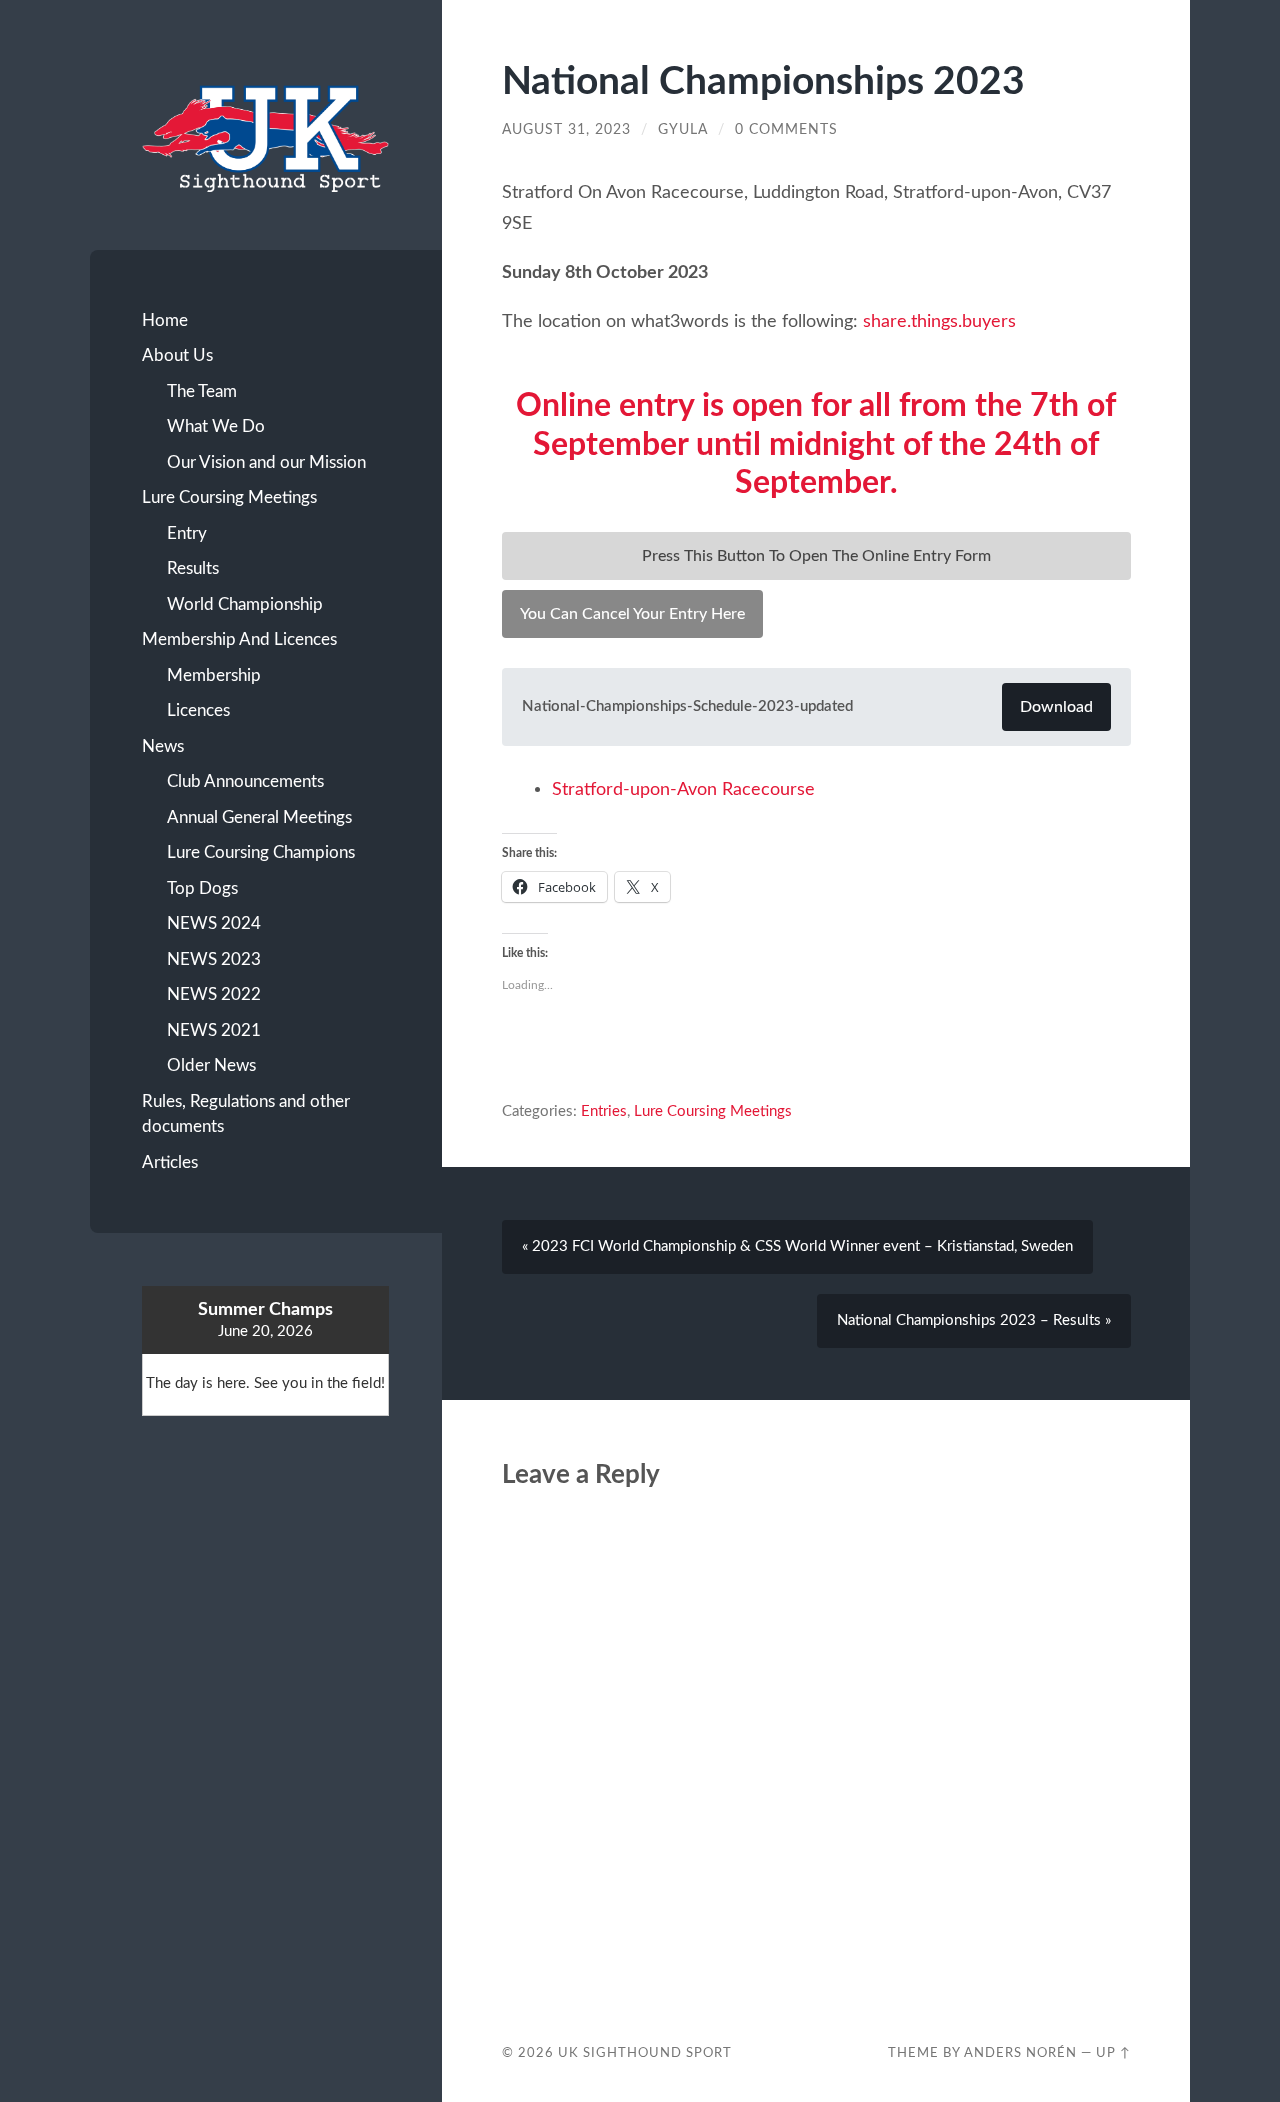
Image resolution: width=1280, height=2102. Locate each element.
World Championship (245, 604)
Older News (211, 1065)
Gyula (683, 130)
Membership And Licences (239, 639)
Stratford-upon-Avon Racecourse (683, 789)
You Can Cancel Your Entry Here (632, 614)
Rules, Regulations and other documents (246, 1114)
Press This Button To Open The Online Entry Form (816, 556)
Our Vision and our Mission (266, 462)
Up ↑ (1113, 2053)
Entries (604, 1111)
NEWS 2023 (214, 959)
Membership (214, 675)
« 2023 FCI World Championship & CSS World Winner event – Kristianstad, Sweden (797, 1246)
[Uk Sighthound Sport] (265, 137)
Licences (198, 710)
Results (193, 568)
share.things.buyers (939, 321)
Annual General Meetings (259, 817)
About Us (177, 355)
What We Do (216, 426)
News (163, 746)
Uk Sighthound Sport (645, 2053)
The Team (202, 391)
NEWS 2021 (214, 1030)
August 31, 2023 (566, 130)
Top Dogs (202, 888)
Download (1056, 707)
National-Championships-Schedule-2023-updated (687, 706)
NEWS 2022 (214, 994)
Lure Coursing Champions (261, 852)
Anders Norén (1020, 2053)
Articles (170, 1162)
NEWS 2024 (214, 923)
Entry (187, 533)
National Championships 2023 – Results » (974, 1320)
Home (165, 320)
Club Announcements (245, 781)
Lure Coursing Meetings (229, 497)
